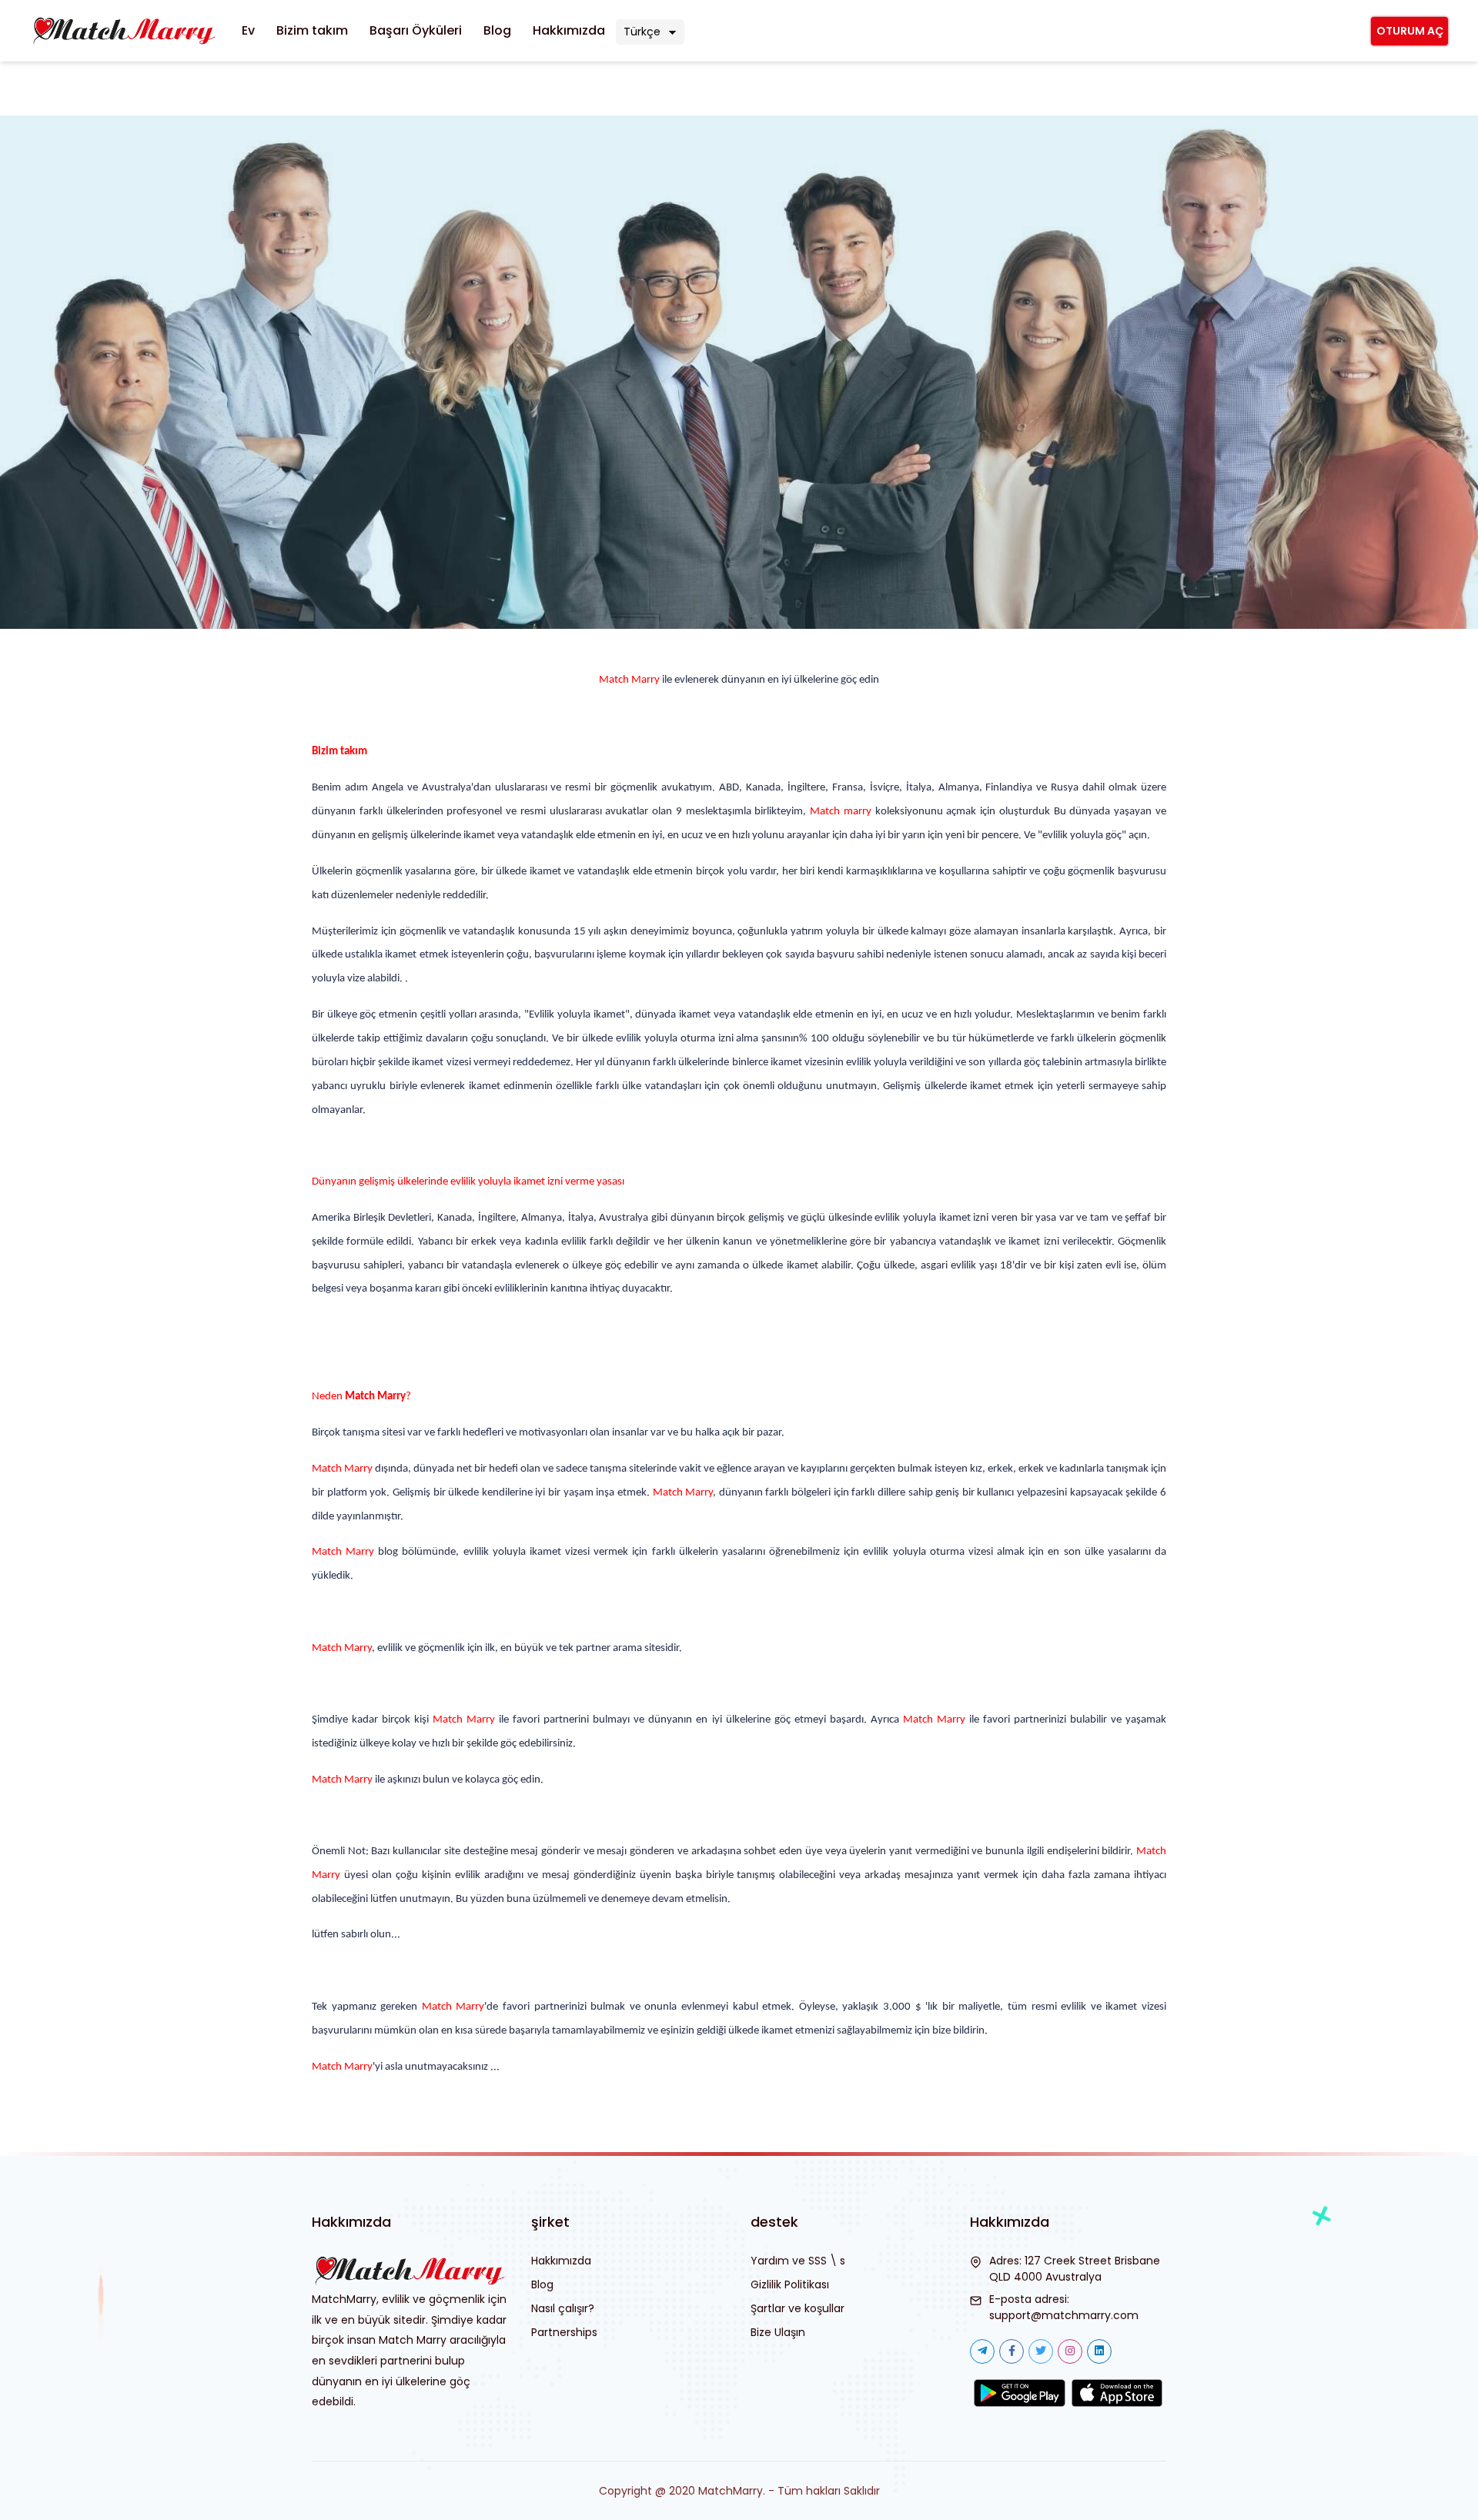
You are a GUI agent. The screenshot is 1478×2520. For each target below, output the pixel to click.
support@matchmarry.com (1064, 2315)
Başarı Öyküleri (416, 30)
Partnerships (564, 2332)
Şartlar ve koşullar (798, 2308)
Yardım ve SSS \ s (798, 2261)
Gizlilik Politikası (790, 2284)
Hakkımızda (569, 30)
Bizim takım (312, 30)
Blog (497, 30)
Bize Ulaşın (778, 2332)
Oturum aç (1410, 31)
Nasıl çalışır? (563, 2308)
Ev (248, 30)
